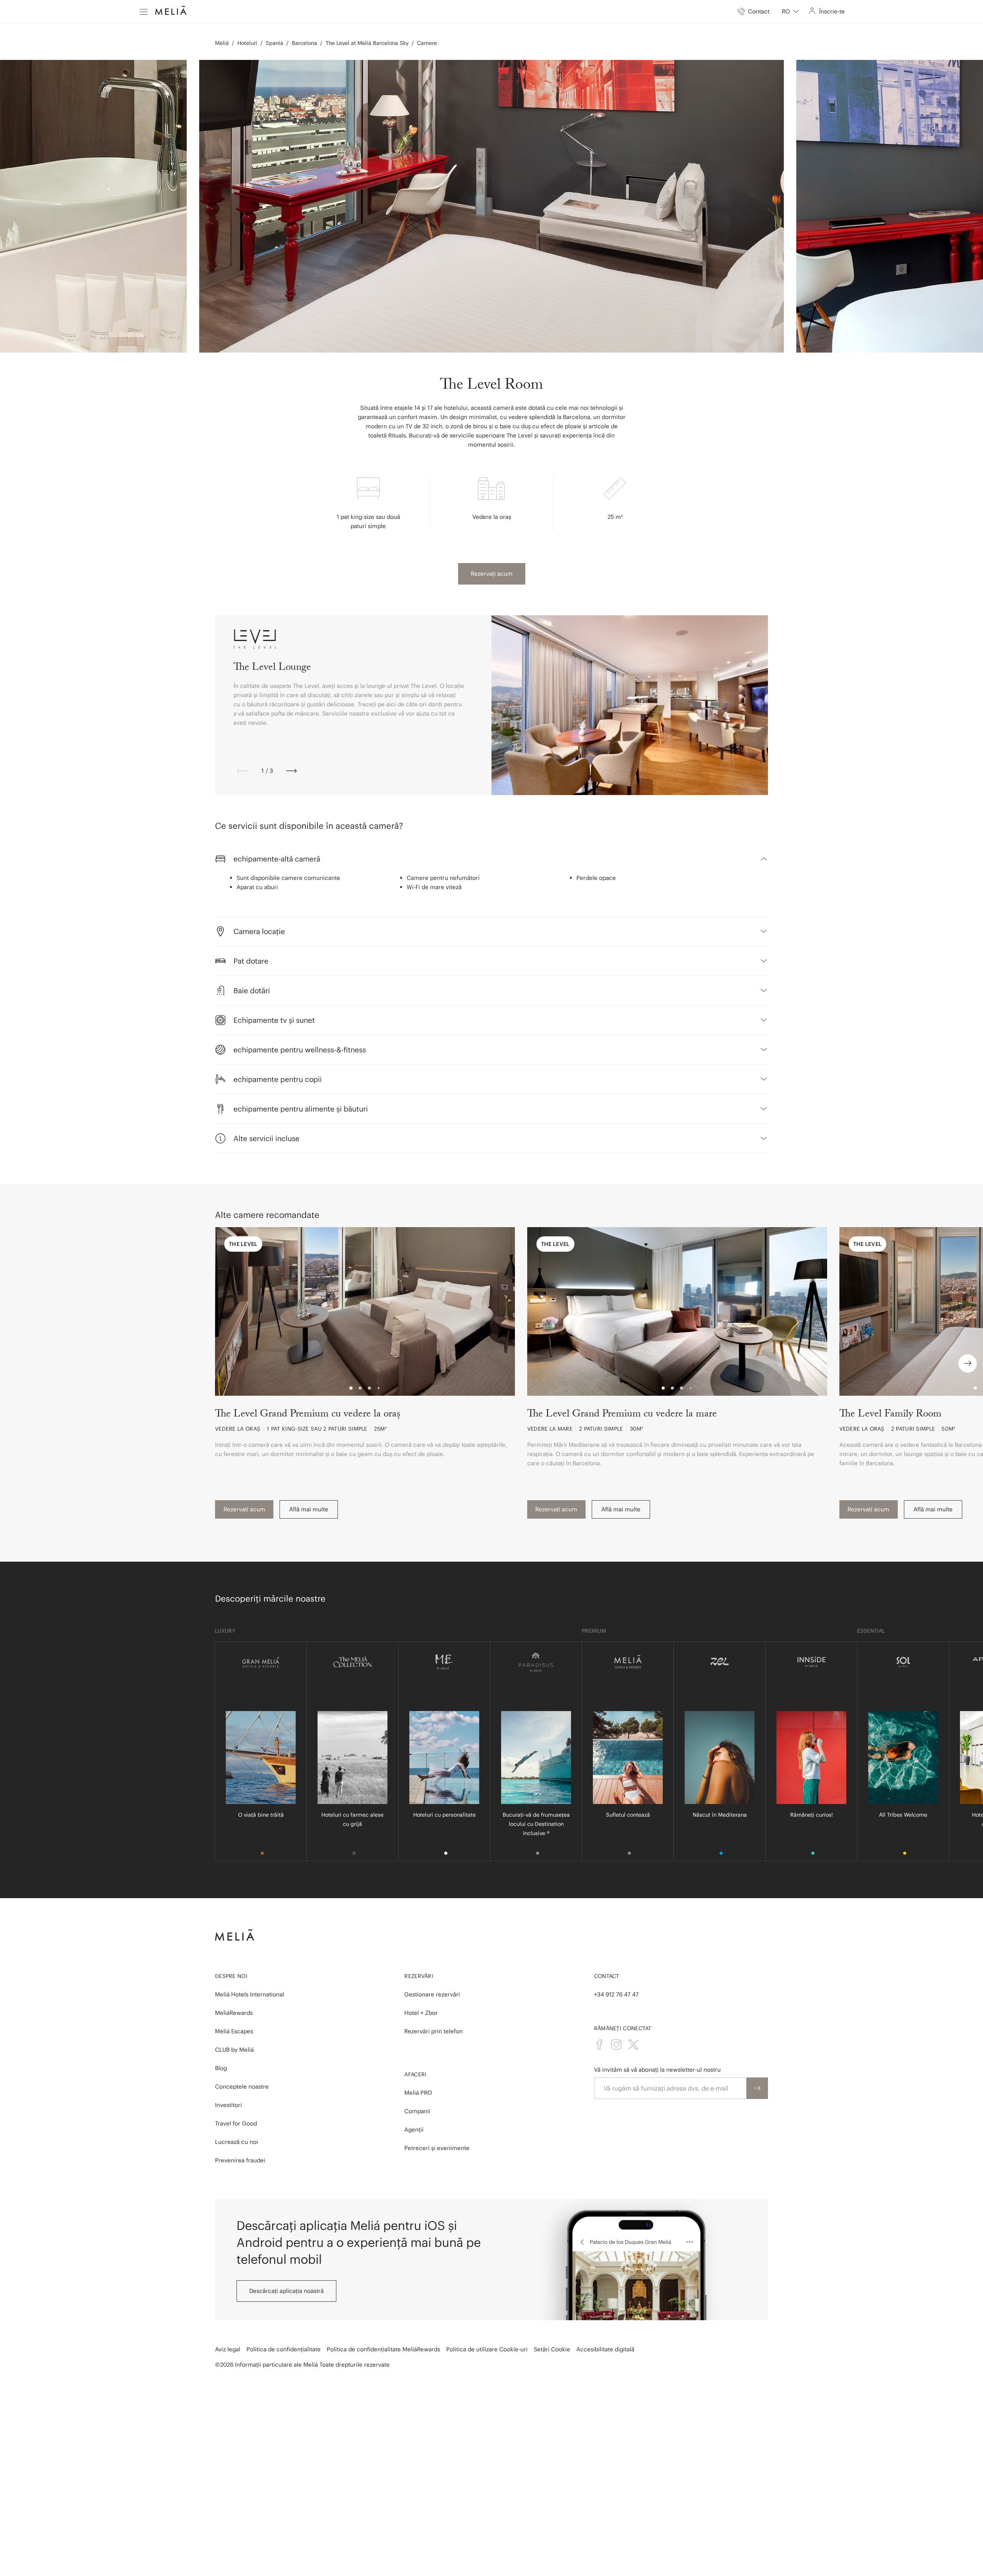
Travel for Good (236, 2123)
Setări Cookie (552, 2349)
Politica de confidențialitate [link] (284, 2349)
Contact (607, 1976)
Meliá (222, 43)
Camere (427, 43)
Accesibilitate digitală (605, 2349)
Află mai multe (309, 1509)
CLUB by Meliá (234, 2050)
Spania (275, 43)
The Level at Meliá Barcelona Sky (367, 43)
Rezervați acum (492, 574)
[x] (633, 2044)
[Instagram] (616, 2044)
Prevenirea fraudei (240, 2160)
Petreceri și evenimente (437, 2148)
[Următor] (291, 771)
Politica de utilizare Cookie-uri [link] (487, 2349)
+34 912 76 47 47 (616, 1994)
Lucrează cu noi (237, 2142)
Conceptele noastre (242, 2086)
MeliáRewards (234, 2013)
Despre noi (231, 1976)
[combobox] (790, 12)
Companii (417, 2111)
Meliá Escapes (234, 2031)
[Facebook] (599, 2044)
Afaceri (415, 2074)
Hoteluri (247, 43)
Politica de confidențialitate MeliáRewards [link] (383, 2349)
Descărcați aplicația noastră (286, 2291)
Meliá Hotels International (250, 1994)
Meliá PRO (418, 2093)
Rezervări (419, 1976)
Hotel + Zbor (421, 2013)
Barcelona (304, 43)
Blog (221, 2068)
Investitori (228, 2105)
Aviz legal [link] (228, 2349)
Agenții (414, 2130)
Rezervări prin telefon (434, 2031)
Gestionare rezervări (432, 1994)
